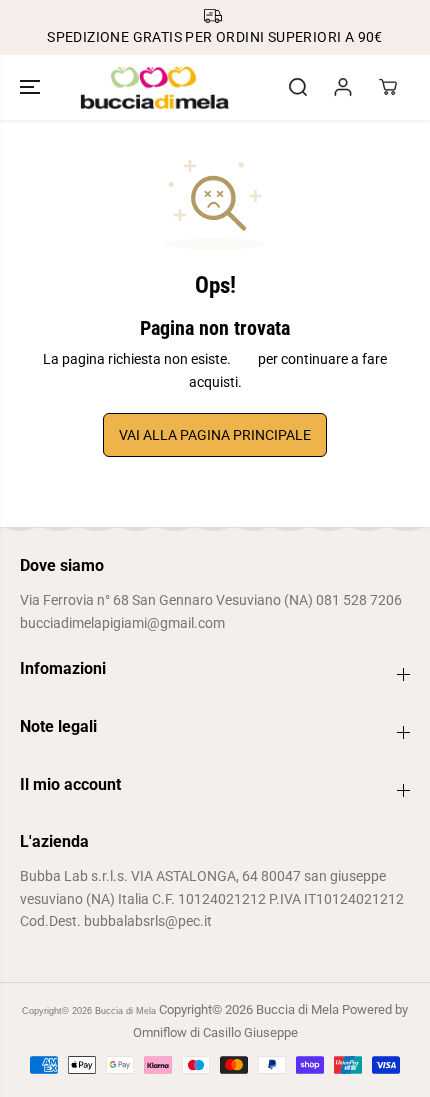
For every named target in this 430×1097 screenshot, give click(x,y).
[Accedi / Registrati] (343, 87)
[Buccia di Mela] (155, 87)
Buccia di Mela (125, 1011)
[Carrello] (388, 87)
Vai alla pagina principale (215, 435)
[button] (32, 87)
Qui (244, 359)
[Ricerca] (298, 87)
